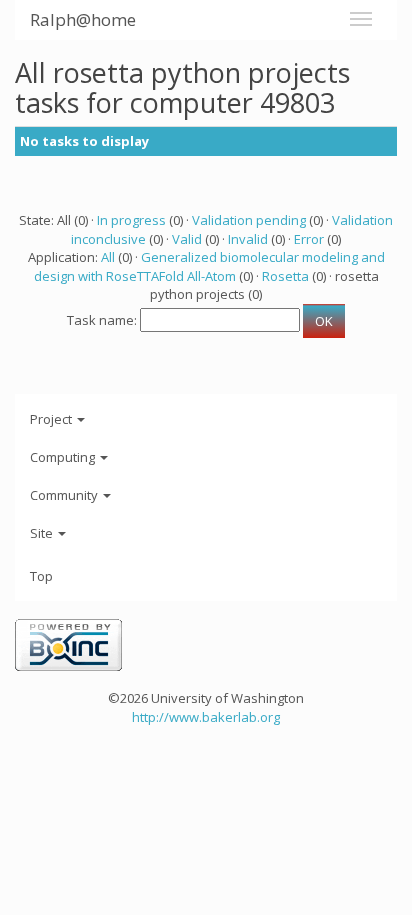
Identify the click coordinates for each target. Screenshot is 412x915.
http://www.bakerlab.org (206, 717)
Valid (187, 239)
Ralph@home (83, 19)
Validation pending (249, 220)
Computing (64, 457)
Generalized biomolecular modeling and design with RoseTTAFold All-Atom (209, 266)
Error (309, 239)
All (108, 257)
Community (65, 495)
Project (52, 419)
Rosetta (285, 276)
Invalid (248, 239)
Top (41, 576)
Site (43, 533)
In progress (131, 220)
